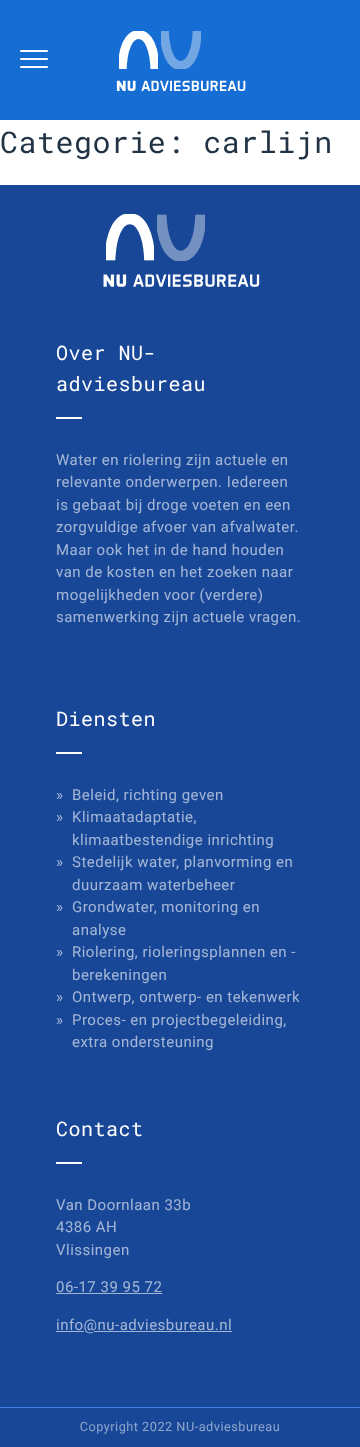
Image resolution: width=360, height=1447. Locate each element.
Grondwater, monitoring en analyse (166, 918)
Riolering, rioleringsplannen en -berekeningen (184, 963)
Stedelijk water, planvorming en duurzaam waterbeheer (182, 873)
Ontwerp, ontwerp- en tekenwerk (186, 997)
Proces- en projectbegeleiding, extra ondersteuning (179, 1031)
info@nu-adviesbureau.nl (144, 1325)
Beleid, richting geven (148, 795)
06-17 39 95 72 (109, 1287)
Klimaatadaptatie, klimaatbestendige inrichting (173, 828)
